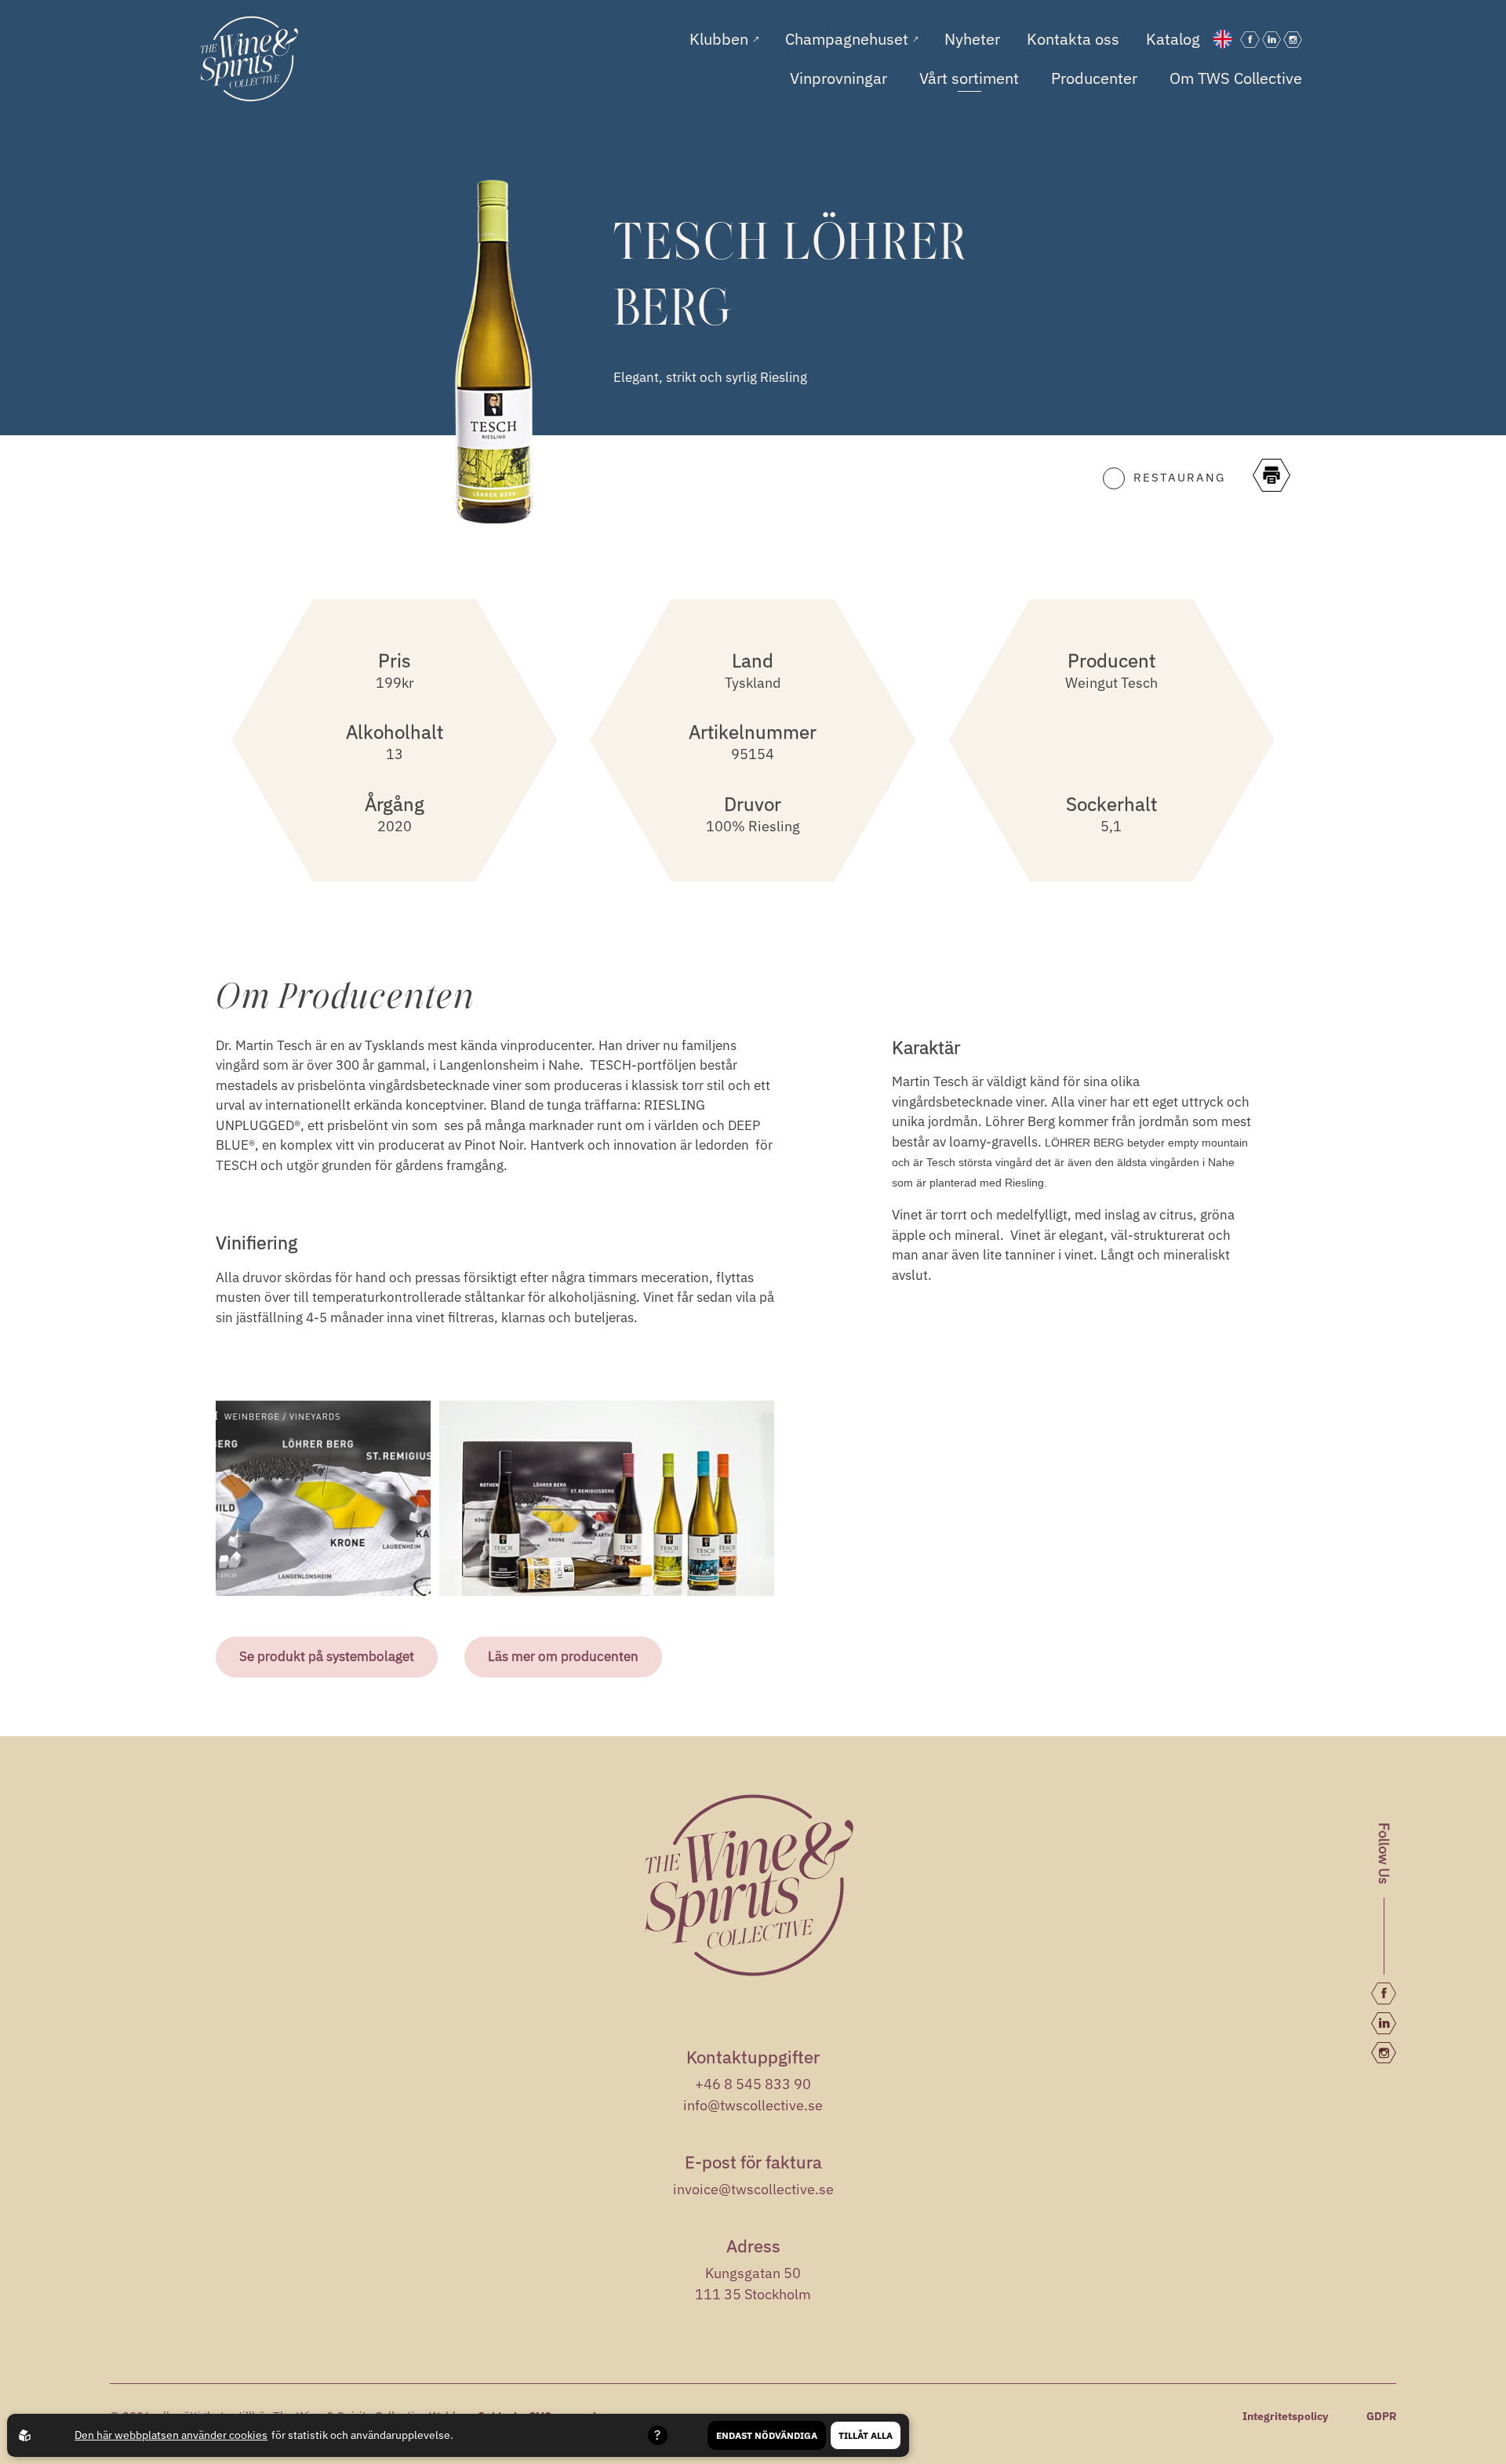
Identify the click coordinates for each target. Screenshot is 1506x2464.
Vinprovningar (838, 78)
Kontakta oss (1073, 39)
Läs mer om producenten (563, 1656)
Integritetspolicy (1285, 2416)
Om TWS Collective (1236, 78)
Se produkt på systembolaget (327, 1656)
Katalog (1173, 39)
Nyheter (972, 39)
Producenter (1094, 78)
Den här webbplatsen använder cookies (171, 2435)
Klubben (721, 39)
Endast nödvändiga (767, 2435)
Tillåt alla (866, 2435)
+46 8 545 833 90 (753, 2084)
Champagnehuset (849, 39)
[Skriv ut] (1271, 478)
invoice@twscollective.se (753, 2189)
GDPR (1381, 2416)
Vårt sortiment (969, 78)
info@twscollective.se (753, 2105)
